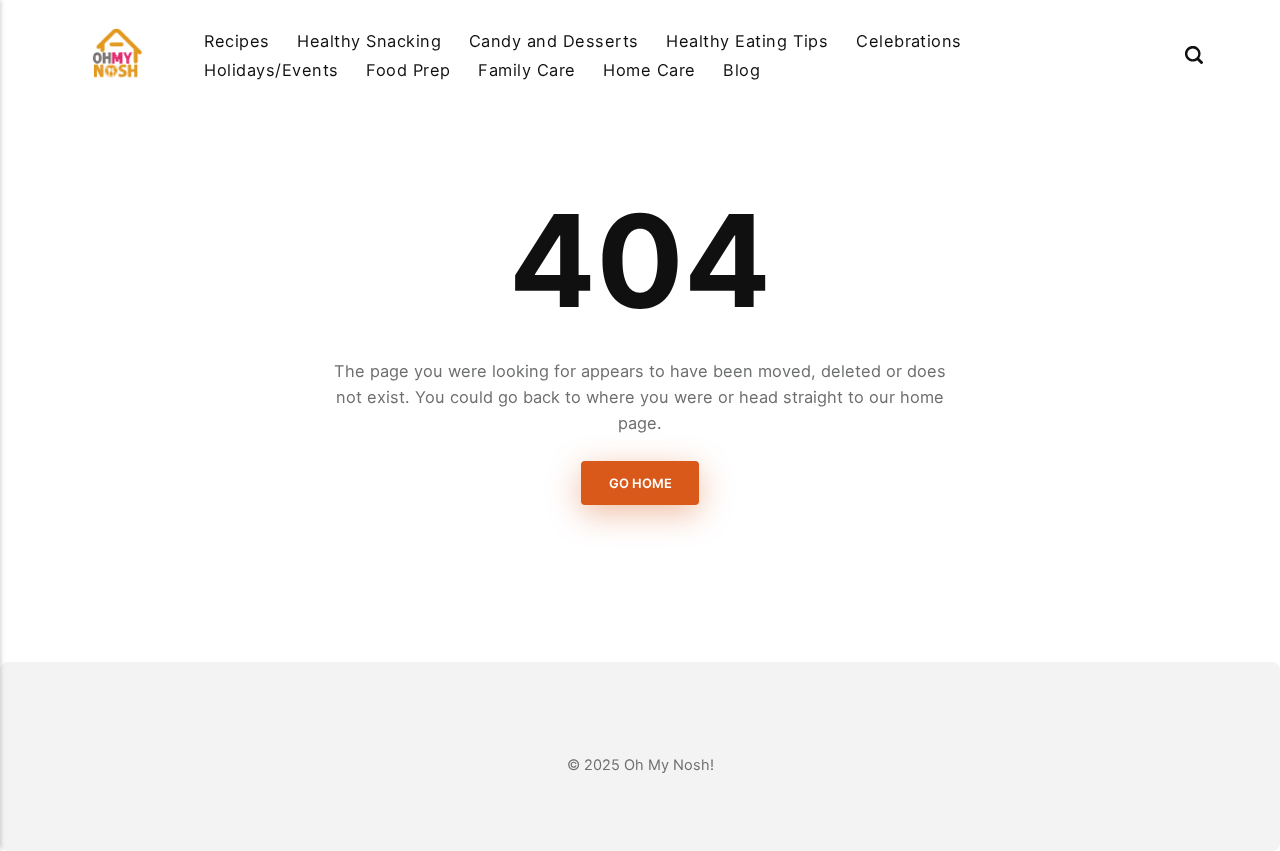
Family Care (526, 70)
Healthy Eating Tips (747, 41)
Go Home (640, 483)
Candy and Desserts (554, 41)
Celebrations (909, 41)
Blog (741, 70)
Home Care (649, 70)
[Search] (1194, 55)
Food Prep (408, 70)
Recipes (236, 41)
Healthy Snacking (369, 41)
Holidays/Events (271, 70)
